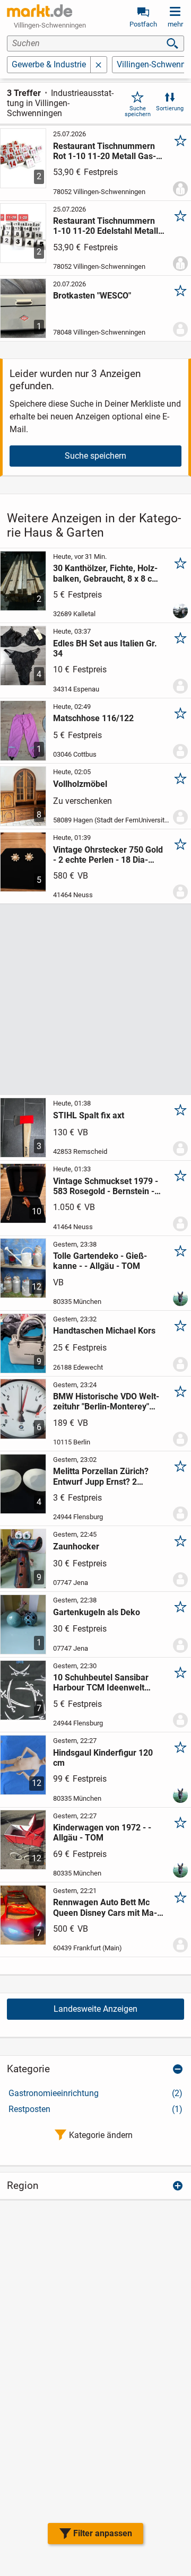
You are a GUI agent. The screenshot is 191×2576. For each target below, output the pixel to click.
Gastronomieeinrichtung (95, 2093)
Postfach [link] (143, 24)
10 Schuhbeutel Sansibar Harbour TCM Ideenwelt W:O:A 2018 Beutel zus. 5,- (104, 1683)
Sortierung (170, 108)
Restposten (95, 2109)
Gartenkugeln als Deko (97, 1612)
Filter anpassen (103, 2533)
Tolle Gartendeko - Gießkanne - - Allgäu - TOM (100, 1261)
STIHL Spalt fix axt (89, 1115)
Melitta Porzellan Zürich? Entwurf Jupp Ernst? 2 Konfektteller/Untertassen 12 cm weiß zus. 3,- (109, 1476)
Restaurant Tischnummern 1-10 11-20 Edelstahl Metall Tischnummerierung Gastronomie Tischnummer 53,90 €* (107, 226)
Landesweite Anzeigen (95, 2009)
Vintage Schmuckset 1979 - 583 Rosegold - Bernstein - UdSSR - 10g (106, 1186)
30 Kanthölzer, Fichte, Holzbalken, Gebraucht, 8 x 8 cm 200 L (106, 573)
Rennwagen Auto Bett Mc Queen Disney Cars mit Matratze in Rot (105, 1907)
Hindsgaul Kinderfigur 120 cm (103, 1758)
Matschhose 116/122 (93, 718)
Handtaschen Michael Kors (104, 1331)
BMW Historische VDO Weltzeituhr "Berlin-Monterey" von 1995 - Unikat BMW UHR (107, 1401)
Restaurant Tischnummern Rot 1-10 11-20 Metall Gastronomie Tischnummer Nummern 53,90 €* (105, 151)
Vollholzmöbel (80, 784)
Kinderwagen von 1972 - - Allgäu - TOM (102, 1833)
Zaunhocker (76, 1547)
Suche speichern (138, 111)
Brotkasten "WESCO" (92, 296)
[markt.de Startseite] (40, 11)
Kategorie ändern (101, 2135)
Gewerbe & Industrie (49, 64)
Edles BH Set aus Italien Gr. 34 (105, 649)
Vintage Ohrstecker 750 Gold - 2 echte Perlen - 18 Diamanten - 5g (108, 855)
